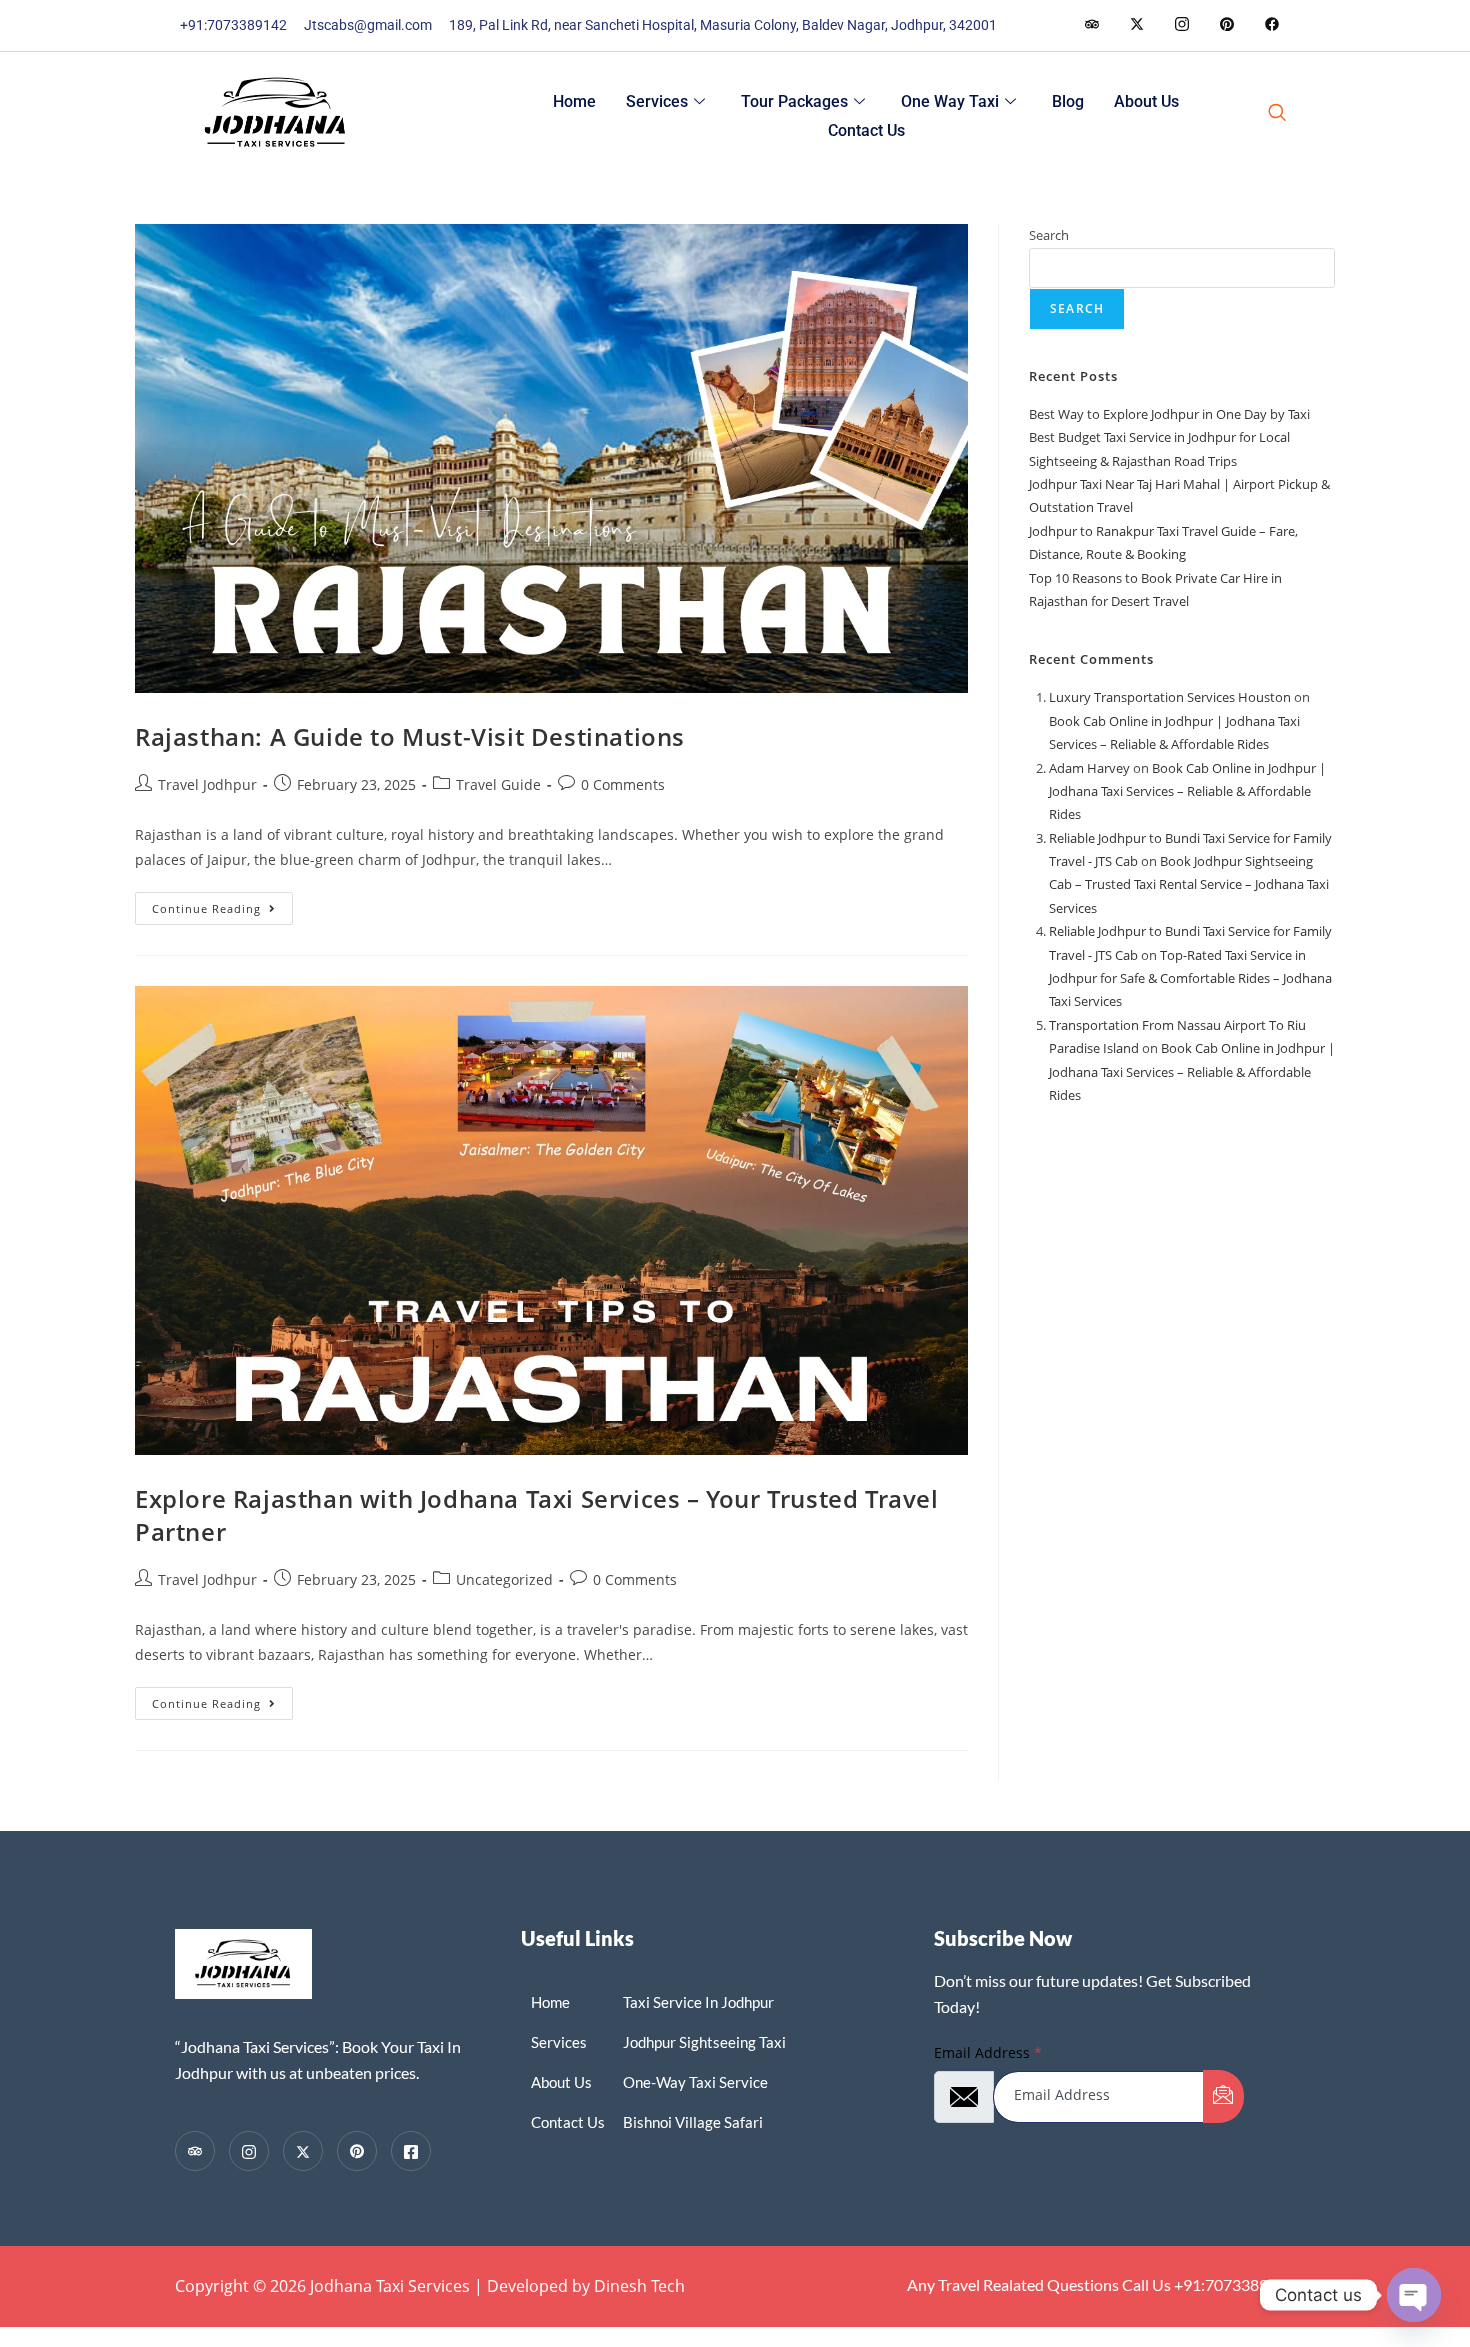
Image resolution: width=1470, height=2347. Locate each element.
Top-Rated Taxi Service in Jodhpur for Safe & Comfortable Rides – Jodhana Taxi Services (1190, 978)
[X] (303, 2151)
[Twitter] (1136, 25)
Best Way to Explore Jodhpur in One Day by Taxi (1169, 414)
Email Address (988, 2052)
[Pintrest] (357, 2151)
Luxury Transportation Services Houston (1170, 697)
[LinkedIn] (1181, 25)
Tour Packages (794, 101)
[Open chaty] (1414, 2295)
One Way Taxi (950, 101)
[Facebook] (1091, 25)
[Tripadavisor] (195, 2151)
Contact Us (866, 130)
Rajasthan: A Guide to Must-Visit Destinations (410, 736)
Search (1049, 235)
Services (657, 101)
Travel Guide (498, 784)
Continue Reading (222, 904)
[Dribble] (1226, 25)
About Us (1146, 101)
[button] (1277, 113)
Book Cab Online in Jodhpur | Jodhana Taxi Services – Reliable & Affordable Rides (1187, 791)
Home (574, 101)
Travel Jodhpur (207, 784)
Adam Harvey (1089, 768)
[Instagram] (1271, 25)
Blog (1068, 101)
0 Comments (623, 784)
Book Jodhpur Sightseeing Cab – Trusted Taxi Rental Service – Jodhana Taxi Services (1189, 884)
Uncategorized (504, 1579)
